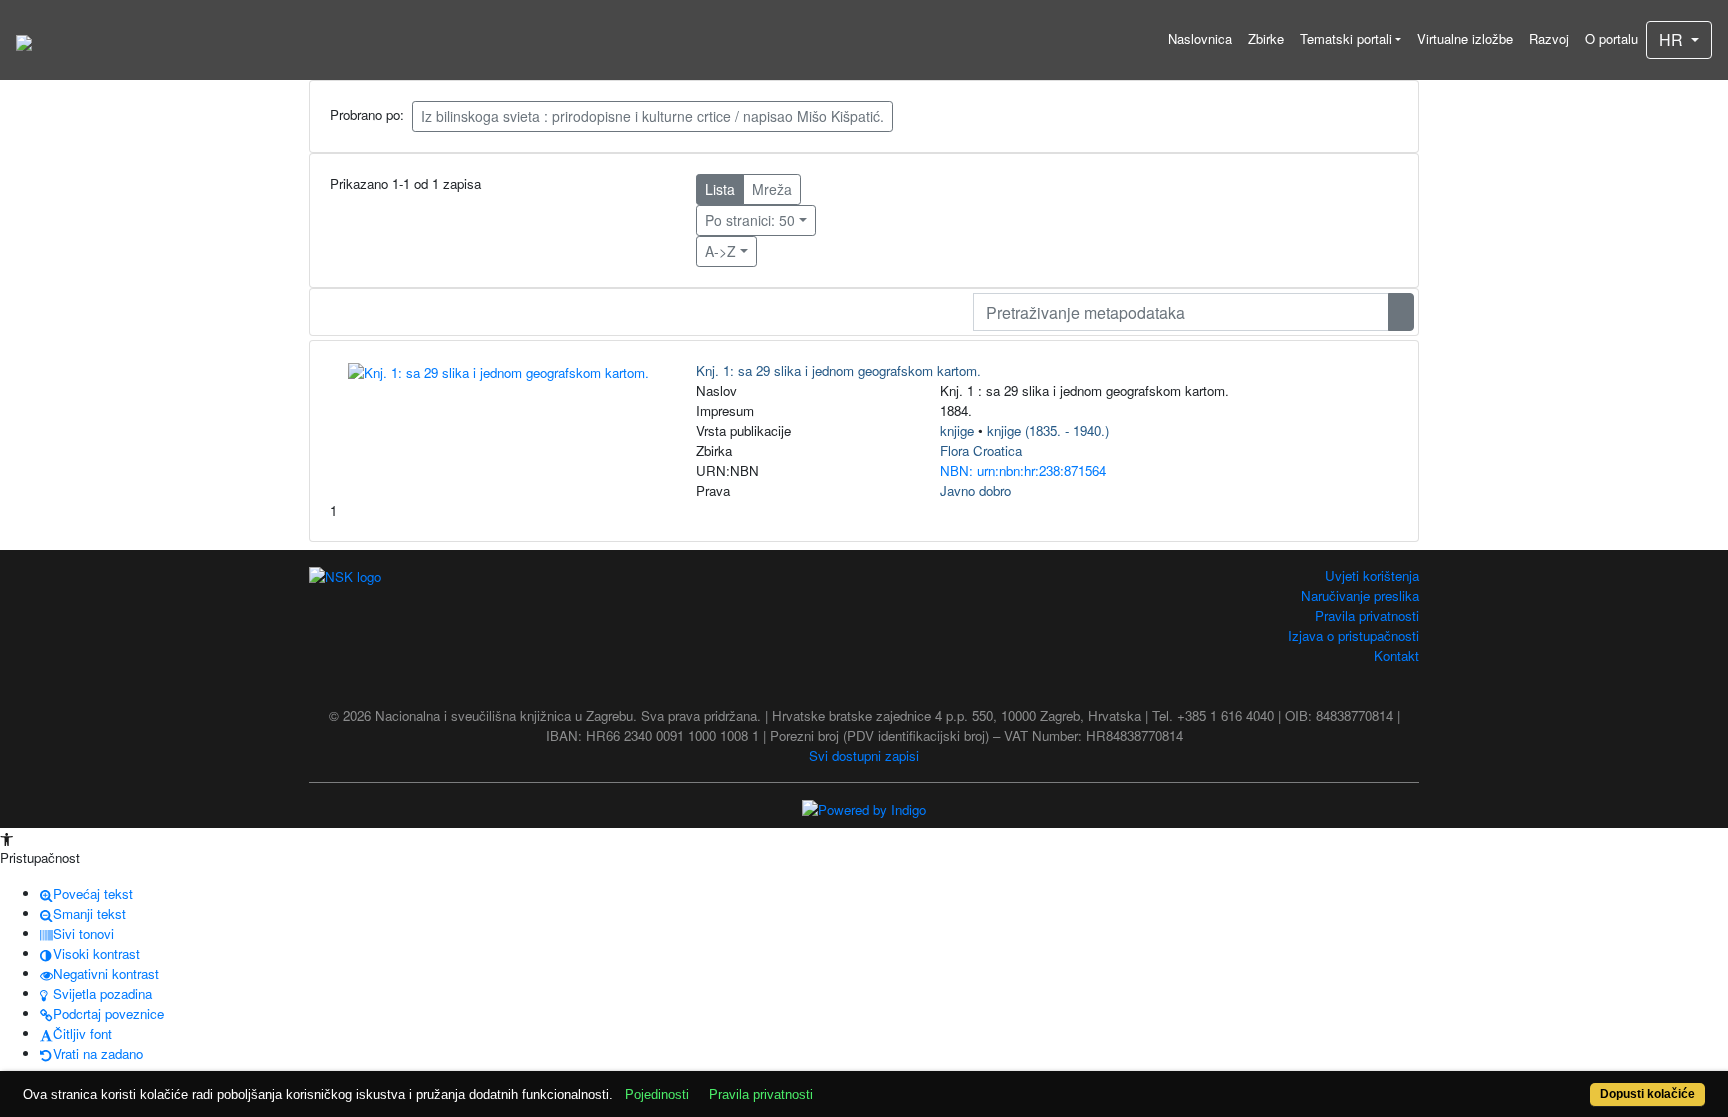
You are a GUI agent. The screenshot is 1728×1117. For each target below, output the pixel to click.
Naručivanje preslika (1360, 595)
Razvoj (1549, 38)
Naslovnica (1200, 38)
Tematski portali (1346, 38)
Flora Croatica (981, 450)
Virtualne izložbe (1465, 38)
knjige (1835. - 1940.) (1048, 430)
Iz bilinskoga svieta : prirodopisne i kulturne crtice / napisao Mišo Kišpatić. (652, 116)
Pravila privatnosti (1367, 615)
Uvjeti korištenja (1372, 575)
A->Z (720, 251)
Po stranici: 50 (750, 220)
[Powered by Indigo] (864, 808)
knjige (957, 430)
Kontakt (1396, 655)
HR (1673, 39)
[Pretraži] (1401, 312)
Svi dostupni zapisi (864, 755)
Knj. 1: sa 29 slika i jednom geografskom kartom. (838, 370)
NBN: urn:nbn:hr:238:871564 (1023, 470)
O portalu (1611, 38)
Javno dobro (975, 490)
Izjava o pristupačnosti (1353, 635)
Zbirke (1266, 38)
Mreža (772, 189)
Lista (720, 189)
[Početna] (24, 40)
